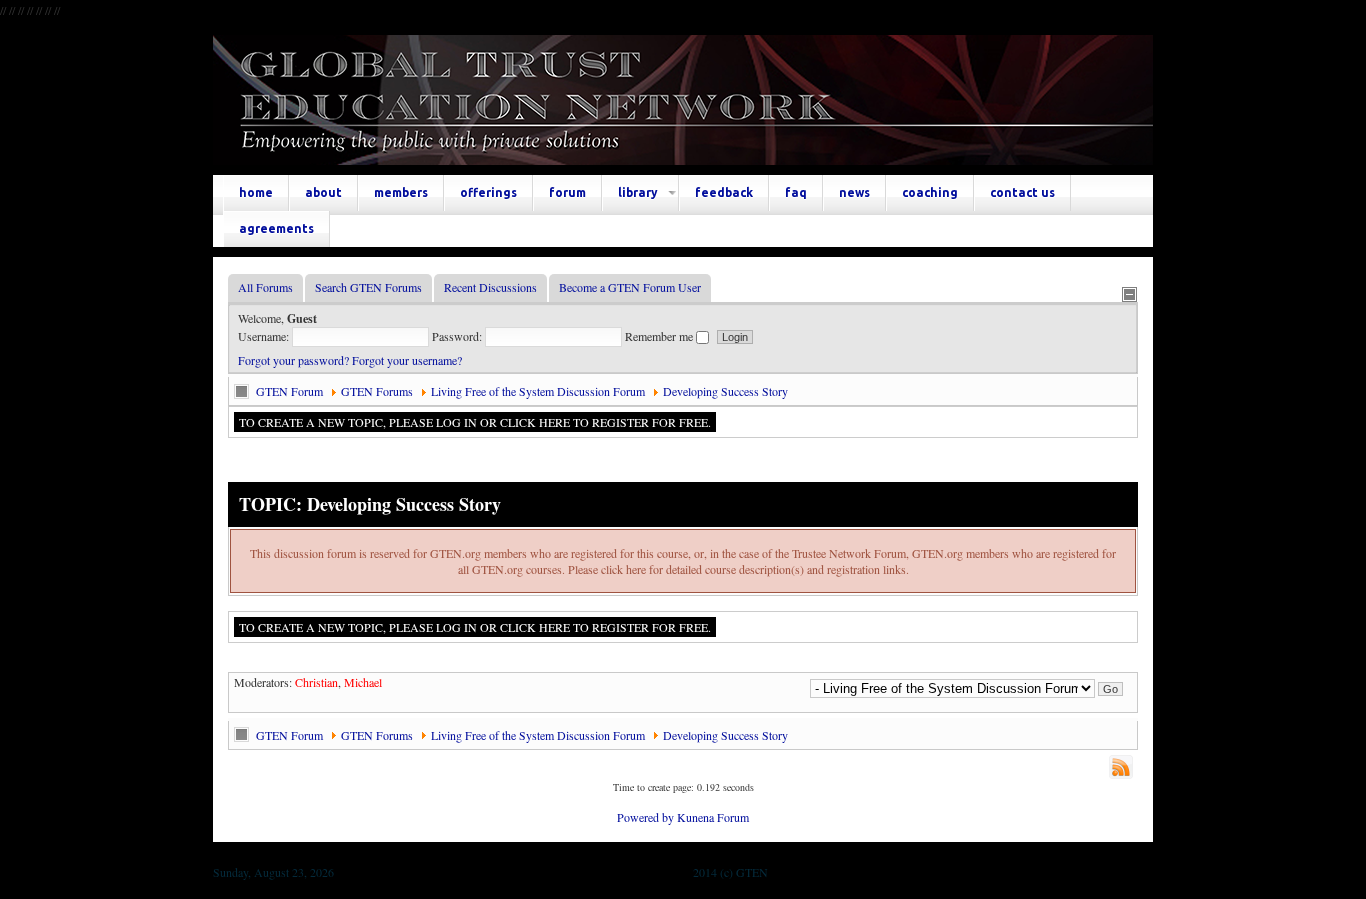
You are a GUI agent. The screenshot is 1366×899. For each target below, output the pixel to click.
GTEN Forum (289, 391)
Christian (316, 682)
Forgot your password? (293, 360)
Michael (363, 682)
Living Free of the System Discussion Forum (538, 391)
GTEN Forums (377, 391)
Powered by (645, 817)
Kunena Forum (713, 817)
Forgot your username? (407, 360)
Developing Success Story (725, 391)
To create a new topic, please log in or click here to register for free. (475, 422)
